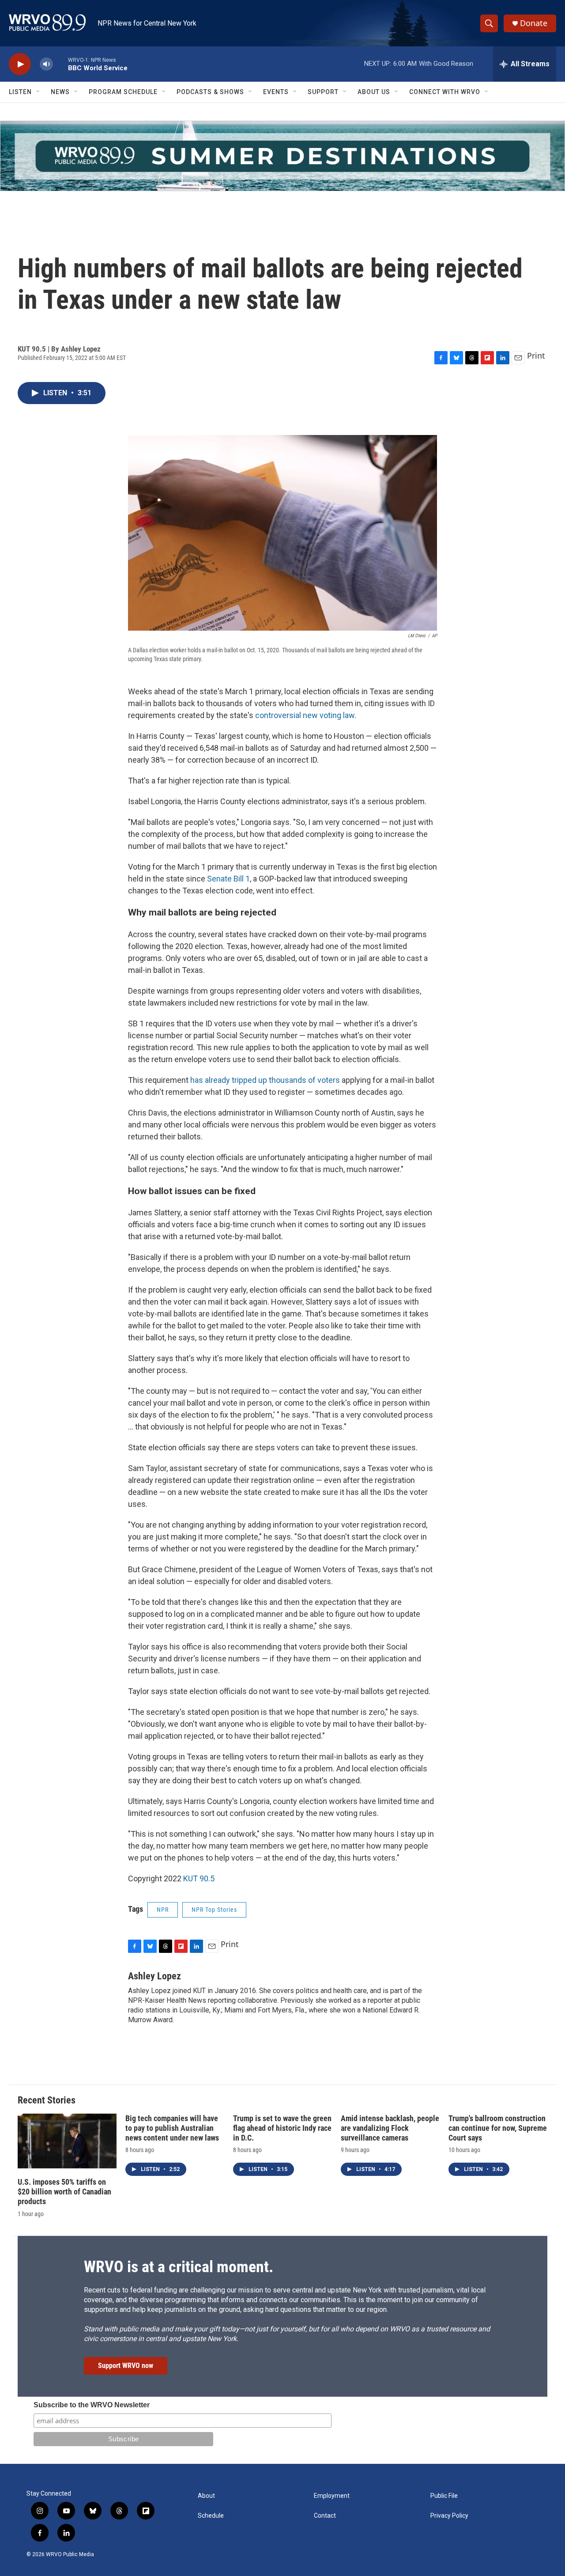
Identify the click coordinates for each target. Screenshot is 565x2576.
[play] (20, 64)
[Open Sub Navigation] (38, 92)
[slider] (60, 64)
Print (536, 356)
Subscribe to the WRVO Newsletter (92, 2405)
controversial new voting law (305, 715)
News (60, 92)
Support (323, 92)
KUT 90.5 (199, 1878)
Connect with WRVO (445, 92)
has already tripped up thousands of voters (265, 1080)
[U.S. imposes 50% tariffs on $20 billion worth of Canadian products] (67, 2141)
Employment (332, 2496)
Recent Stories (47, 2100)
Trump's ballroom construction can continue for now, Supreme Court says (498, 2128)
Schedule (211, 2516)
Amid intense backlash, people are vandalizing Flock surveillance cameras (390, 2128)
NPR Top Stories (214, 1910)
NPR (163, 1910)
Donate (534, 23)
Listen (20, 92)
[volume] (46, 64)
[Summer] (282, 156)
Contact (325, 2516)
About (206, 2496)
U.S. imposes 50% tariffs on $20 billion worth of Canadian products (64, 2192)
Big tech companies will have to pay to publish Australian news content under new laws (172, 2128)
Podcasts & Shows (210, 92)
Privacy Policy (449, 2516)
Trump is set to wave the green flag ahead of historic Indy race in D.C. (282, 2128)
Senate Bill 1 (228, 879)
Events (276, 92)
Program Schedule (123, 92)
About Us (374, 92)
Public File (444, 2496)
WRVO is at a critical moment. (179, 2267)
